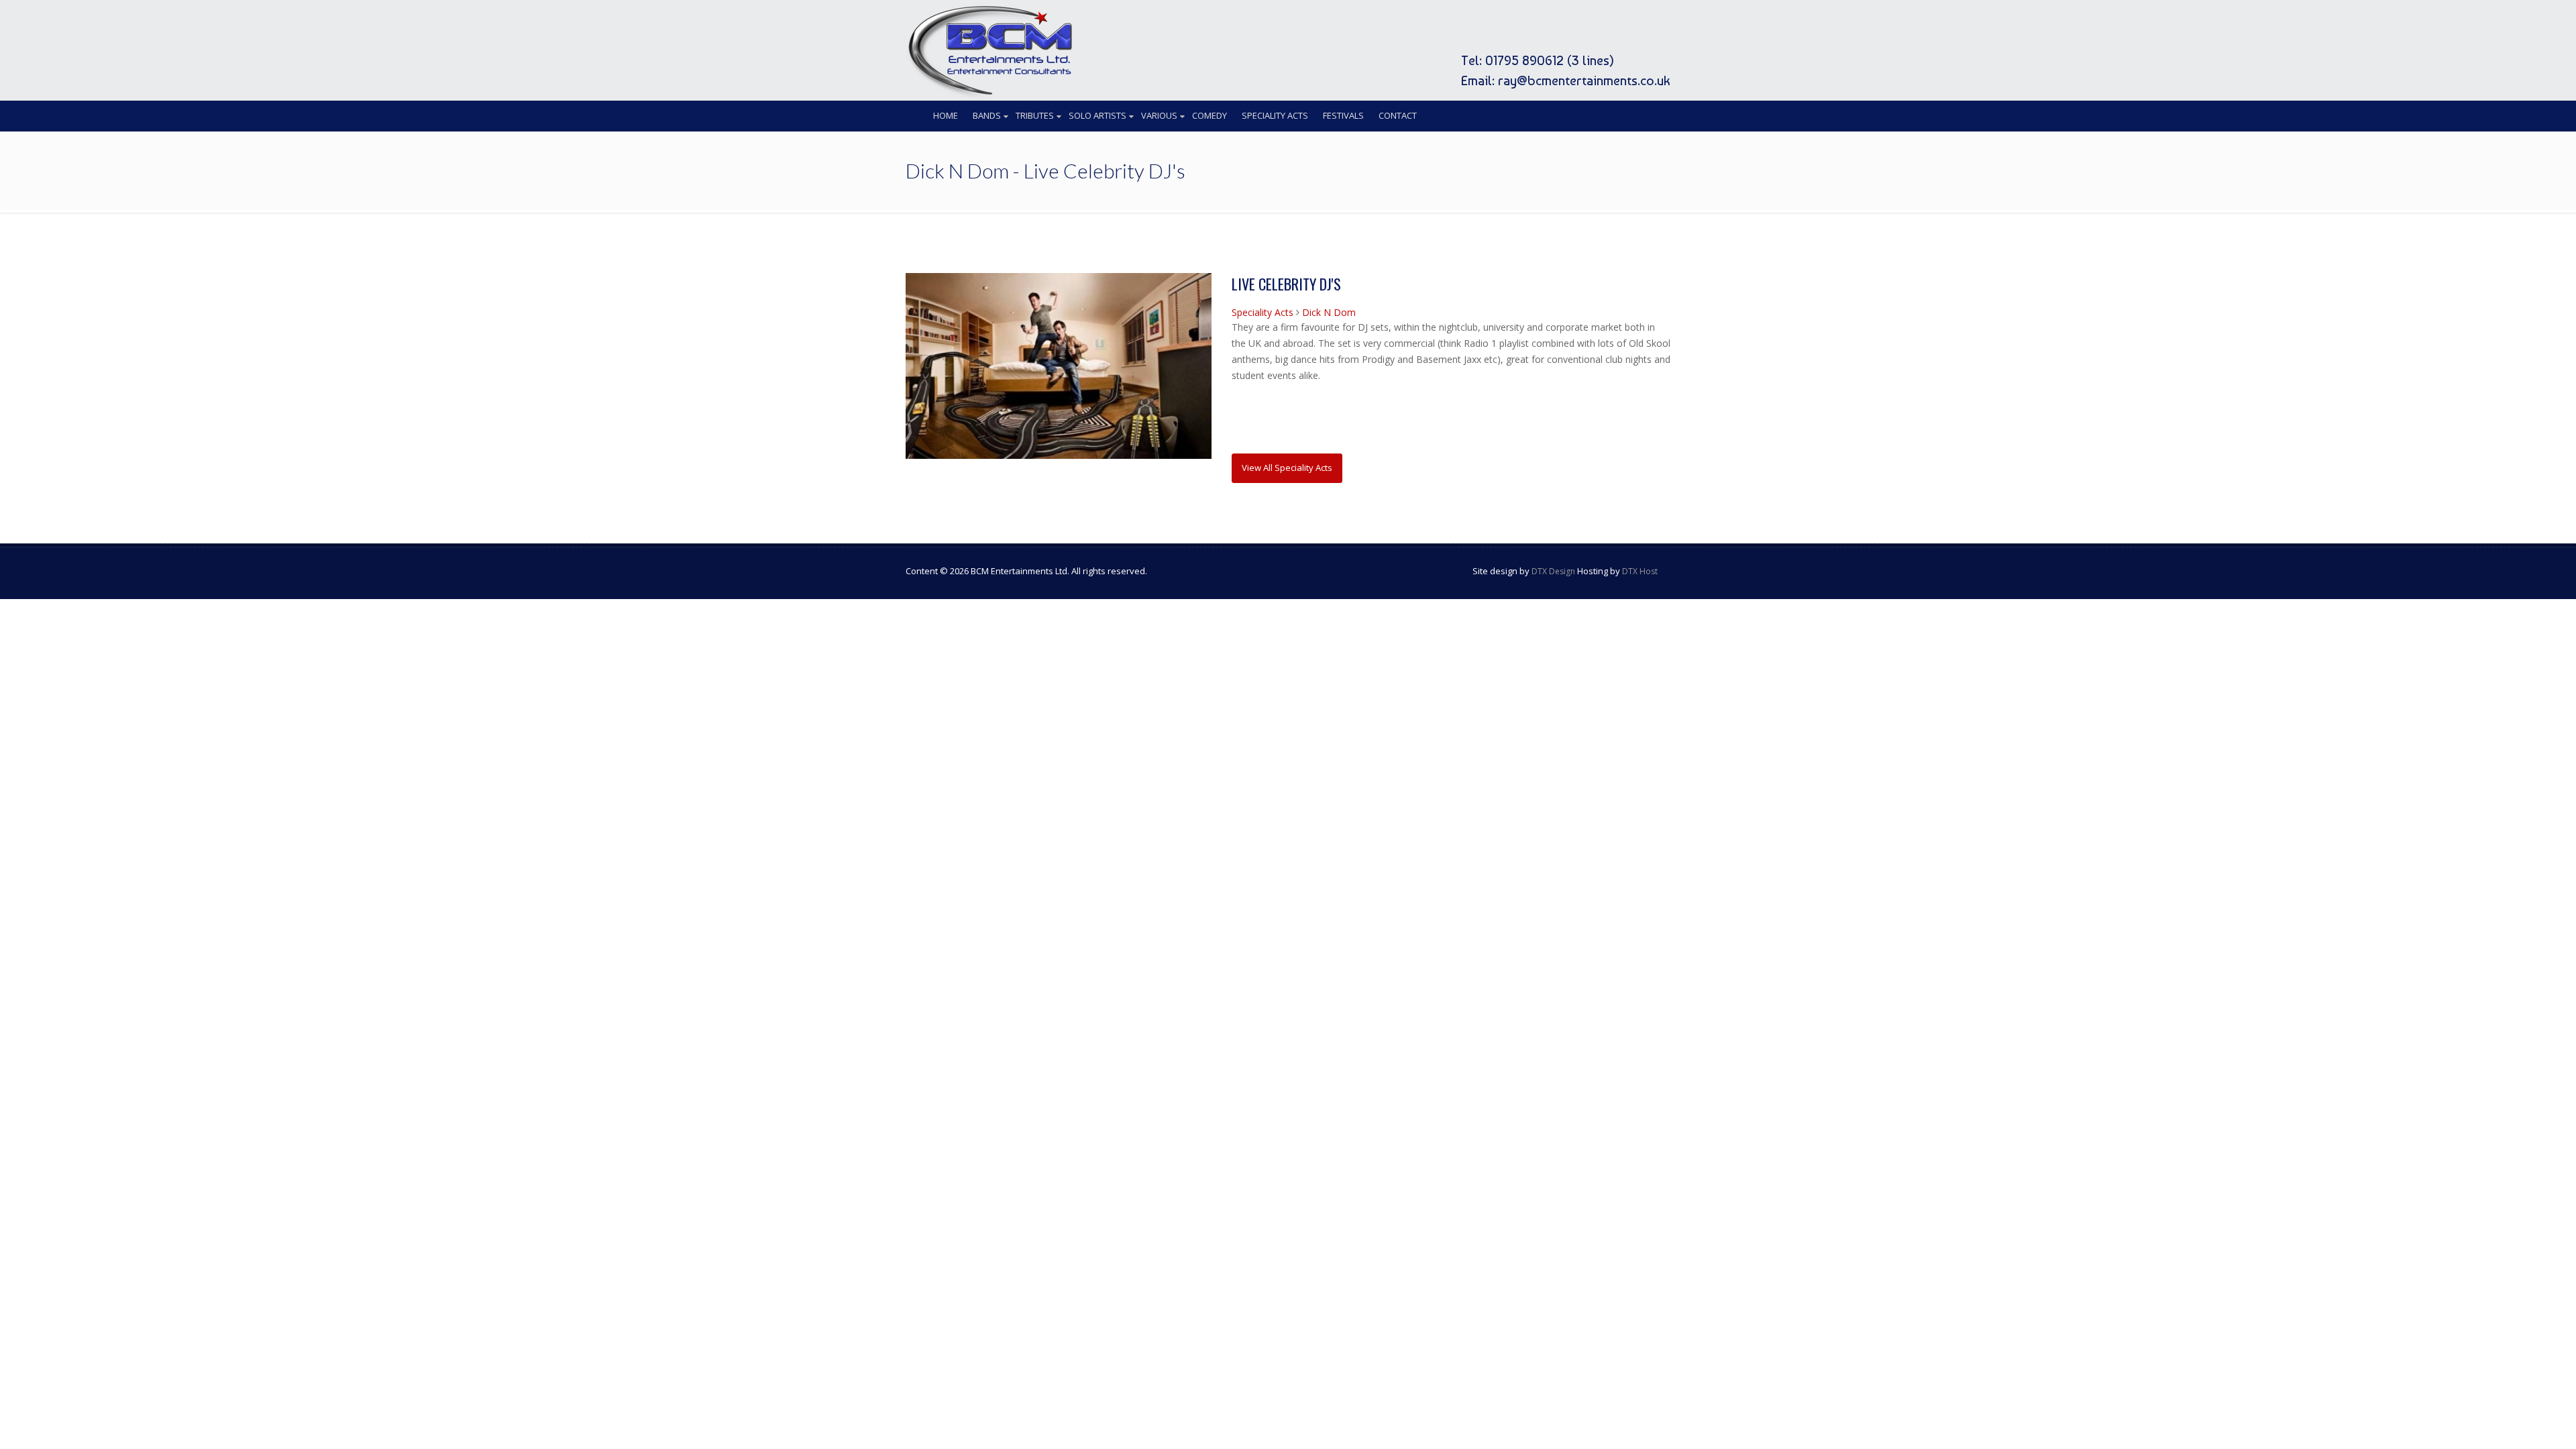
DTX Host (1640, 571)
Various (1159, 115)
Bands (987, 115)
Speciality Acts (1275, 115)
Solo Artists (1097, 115)
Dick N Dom (1329, 312)
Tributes (1035, 115)
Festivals (1343, 115)
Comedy (1210, 115)
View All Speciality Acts (1287, 468)
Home (946, 115)
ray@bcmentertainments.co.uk (1584, 80)
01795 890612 (1524, 60)
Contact (1398, 115)
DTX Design (1553, 571)
